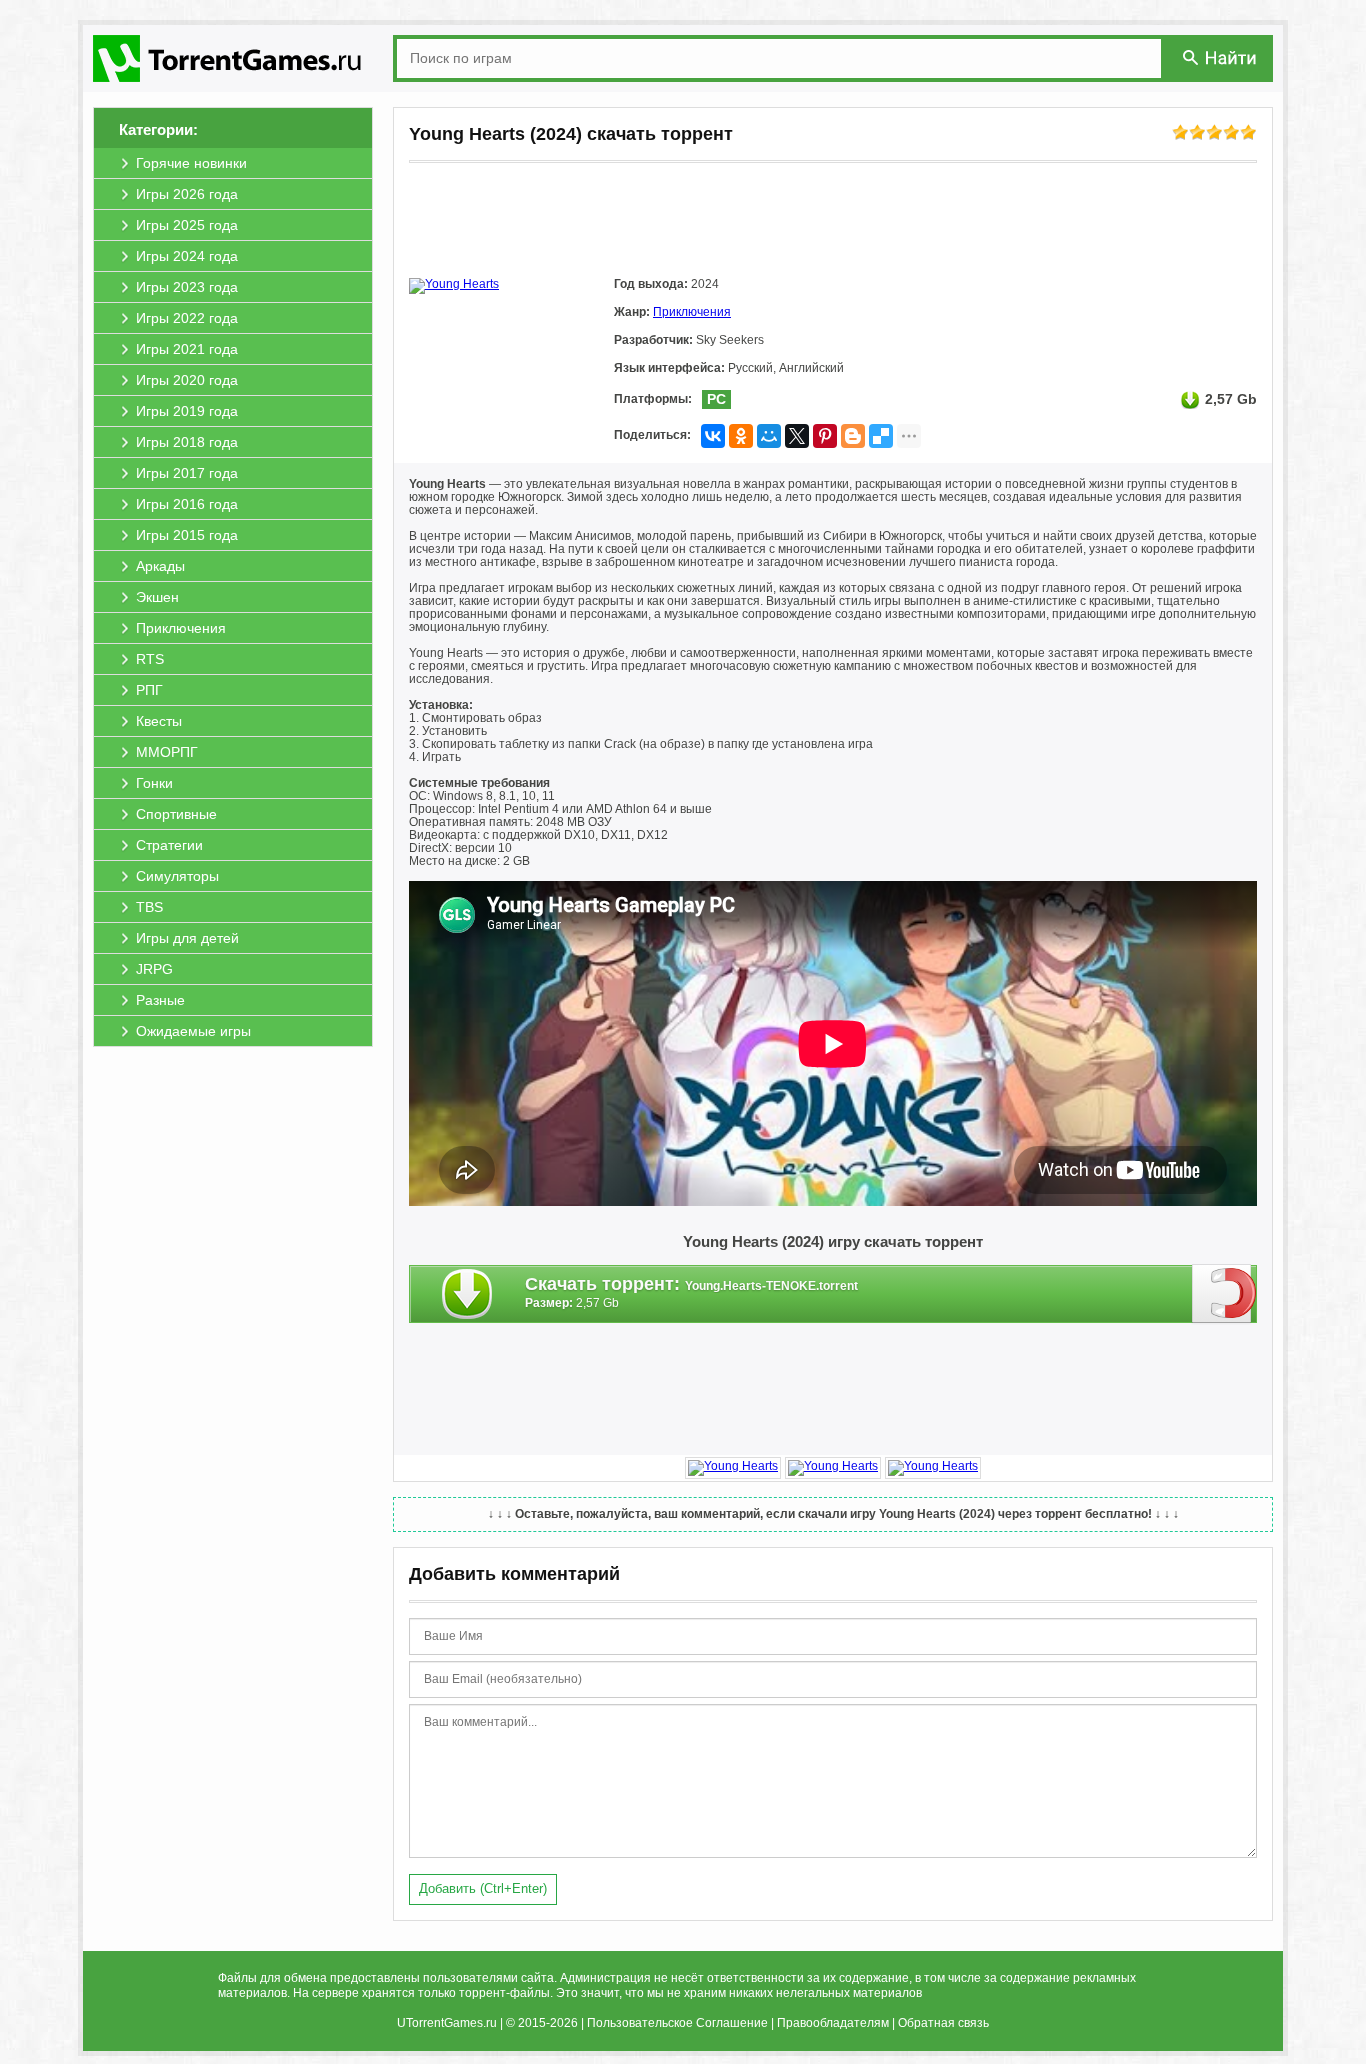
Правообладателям (833, 2023)
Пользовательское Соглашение (677, 2023)
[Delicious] (881, 436)
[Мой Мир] (769, 436)
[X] (797, 436)
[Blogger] (853, 436)
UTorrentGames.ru (447, 2023)
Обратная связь (943, 2023)
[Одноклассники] (741, 436)
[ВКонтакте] (713, 436)
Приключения (692, 312)
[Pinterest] (825, 436)
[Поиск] (1221, 57)
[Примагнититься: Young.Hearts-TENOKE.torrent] (1224, 1293)
